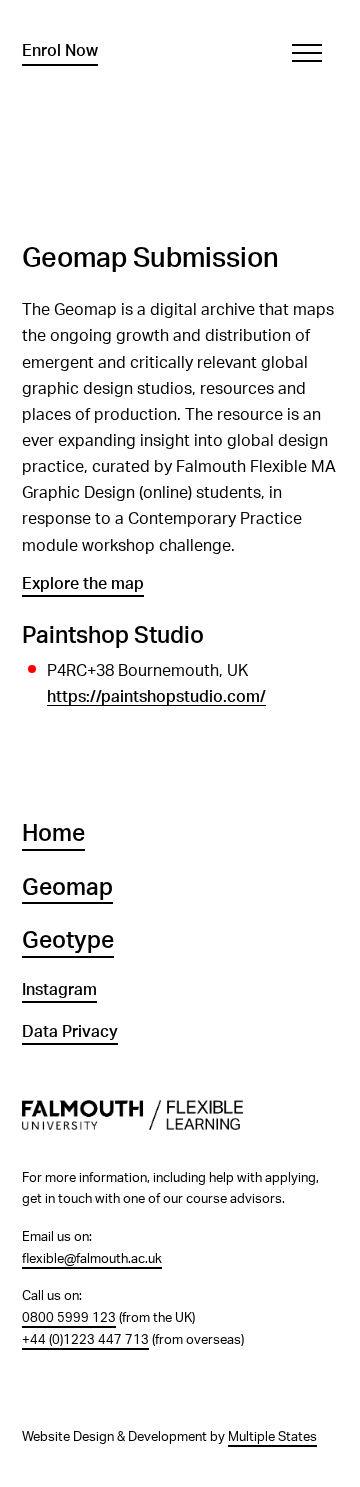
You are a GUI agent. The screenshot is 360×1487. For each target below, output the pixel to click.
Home (53, 834)
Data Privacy (70, 1032)
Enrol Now (60, 51)
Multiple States (272, 1437)
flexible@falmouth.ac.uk (92, 1259)
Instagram (59, 990)
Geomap (67, 888)
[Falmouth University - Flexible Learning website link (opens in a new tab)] (180, 1126)
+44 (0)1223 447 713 (85, 1340)
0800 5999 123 (69, 1318)
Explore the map (83, 584)
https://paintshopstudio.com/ (156, 697)
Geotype (68, 941)
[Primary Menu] (306, 53)
